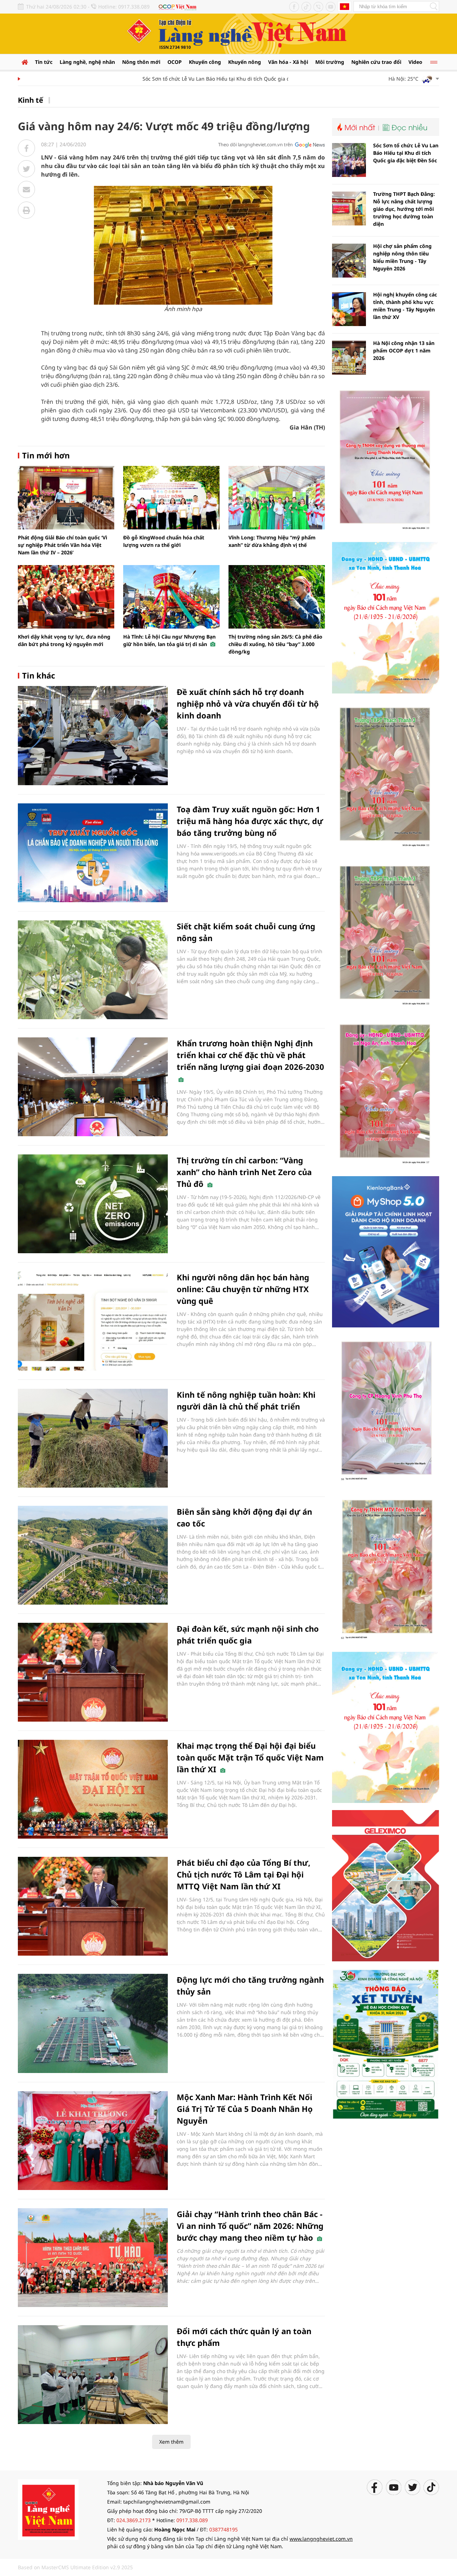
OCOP (175, 62)
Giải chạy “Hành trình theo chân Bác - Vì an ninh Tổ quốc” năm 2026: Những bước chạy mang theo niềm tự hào (250, 2226)
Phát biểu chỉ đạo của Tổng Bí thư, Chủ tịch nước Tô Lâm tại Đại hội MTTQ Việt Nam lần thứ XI (243, 1874)
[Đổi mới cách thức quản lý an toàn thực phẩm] (93, 2375)
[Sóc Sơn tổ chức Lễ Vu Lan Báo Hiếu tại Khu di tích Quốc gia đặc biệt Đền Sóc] (349, 160)
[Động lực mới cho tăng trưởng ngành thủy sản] (93, 2023)
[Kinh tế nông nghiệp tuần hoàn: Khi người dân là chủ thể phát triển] (93, 1438)
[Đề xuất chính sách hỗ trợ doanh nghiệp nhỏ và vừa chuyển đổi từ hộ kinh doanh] (93, 735)
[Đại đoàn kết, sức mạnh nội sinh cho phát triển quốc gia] (93, 1672)
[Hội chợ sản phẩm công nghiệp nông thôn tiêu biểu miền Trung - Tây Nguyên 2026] (349, 261)
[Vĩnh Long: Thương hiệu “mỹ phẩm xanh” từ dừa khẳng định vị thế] (277, 498)
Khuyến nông (245, 62)
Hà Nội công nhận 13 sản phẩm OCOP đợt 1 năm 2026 (404, 350)
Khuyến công (205, 62)
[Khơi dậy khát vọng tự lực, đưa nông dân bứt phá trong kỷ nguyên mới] (66, 597)
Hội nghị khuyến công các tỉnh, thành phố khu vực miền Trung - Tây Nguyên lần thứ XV (405, 306)
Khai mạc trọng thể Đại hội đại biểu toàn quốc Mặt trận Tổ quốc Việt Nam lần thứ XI (250, 1757)
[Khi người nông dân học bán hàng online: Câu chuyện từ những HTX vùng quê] (93, 1321)
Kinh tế (31, 100)
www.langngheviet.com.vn (321, 2539)
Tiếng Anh (345, 6)
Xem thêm (171, 2442)
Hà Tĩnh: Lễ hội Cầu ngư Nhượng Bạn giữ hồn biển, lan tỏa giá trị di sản (169, 640)
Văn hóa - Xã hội (288, 62)
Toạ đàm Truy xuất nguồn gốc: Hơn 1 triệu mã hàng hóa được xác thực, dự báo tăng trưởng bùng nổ (250, 821)
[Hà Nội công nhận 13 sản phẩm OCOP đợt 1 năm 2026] (349, 358)
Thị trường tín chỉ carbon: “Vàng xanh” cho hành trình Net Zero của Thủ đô (244, 1172)
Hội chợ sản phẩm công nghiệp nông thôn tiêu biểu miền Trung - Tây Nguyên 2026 (402, 257)
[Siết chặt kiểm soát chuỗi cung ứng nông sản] (93, 970)
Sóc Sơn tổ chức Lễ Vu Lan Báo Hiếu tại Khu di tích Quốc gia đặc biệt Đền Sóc (203, 79)
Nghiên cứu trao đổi (376, 62)
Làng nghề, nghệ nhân (87, 62)
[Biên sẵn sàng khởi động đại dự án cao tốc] (93, 1555)
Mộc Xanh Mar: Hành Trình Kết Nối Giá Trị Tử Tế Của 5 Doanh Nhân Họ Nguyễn (245, 2109)
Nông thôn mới (141, 62)
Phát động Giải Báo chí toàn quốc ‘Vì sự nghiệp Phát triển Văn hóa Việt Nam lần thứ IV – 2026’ (62, 545)
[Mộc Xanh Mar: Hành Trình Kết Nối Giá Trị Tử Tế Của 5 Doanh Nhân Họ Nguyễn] (93, 2141)
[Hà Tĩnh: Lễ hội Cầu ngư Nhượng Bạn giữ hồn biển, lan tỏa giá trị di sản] (171, 597)
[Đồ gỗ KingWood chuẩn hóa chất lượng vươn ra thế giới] (171, 498)
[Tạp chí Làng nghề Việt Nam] (48, 2509)
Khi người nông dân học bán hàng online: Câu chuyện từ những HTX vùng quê (243, 1289)
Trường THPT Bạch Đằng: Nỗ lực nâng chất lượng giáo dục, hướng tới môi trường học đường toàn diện (404, 209)
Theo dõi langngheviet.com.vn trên (255, 144)
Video (415, 62)
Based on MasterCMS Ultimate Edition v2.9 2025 (75, 2567)
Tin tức (44, 62)
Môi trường (330, 62)
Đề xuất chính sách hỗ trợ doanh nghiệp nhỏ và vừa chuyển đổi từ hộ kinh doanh (248, 703)
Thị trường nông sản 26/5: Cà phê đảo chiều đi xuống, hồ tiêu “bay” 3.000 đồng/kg (275, 644)
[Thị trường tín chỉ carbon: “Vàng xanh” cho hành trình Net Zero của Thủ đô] (93, 1204)
